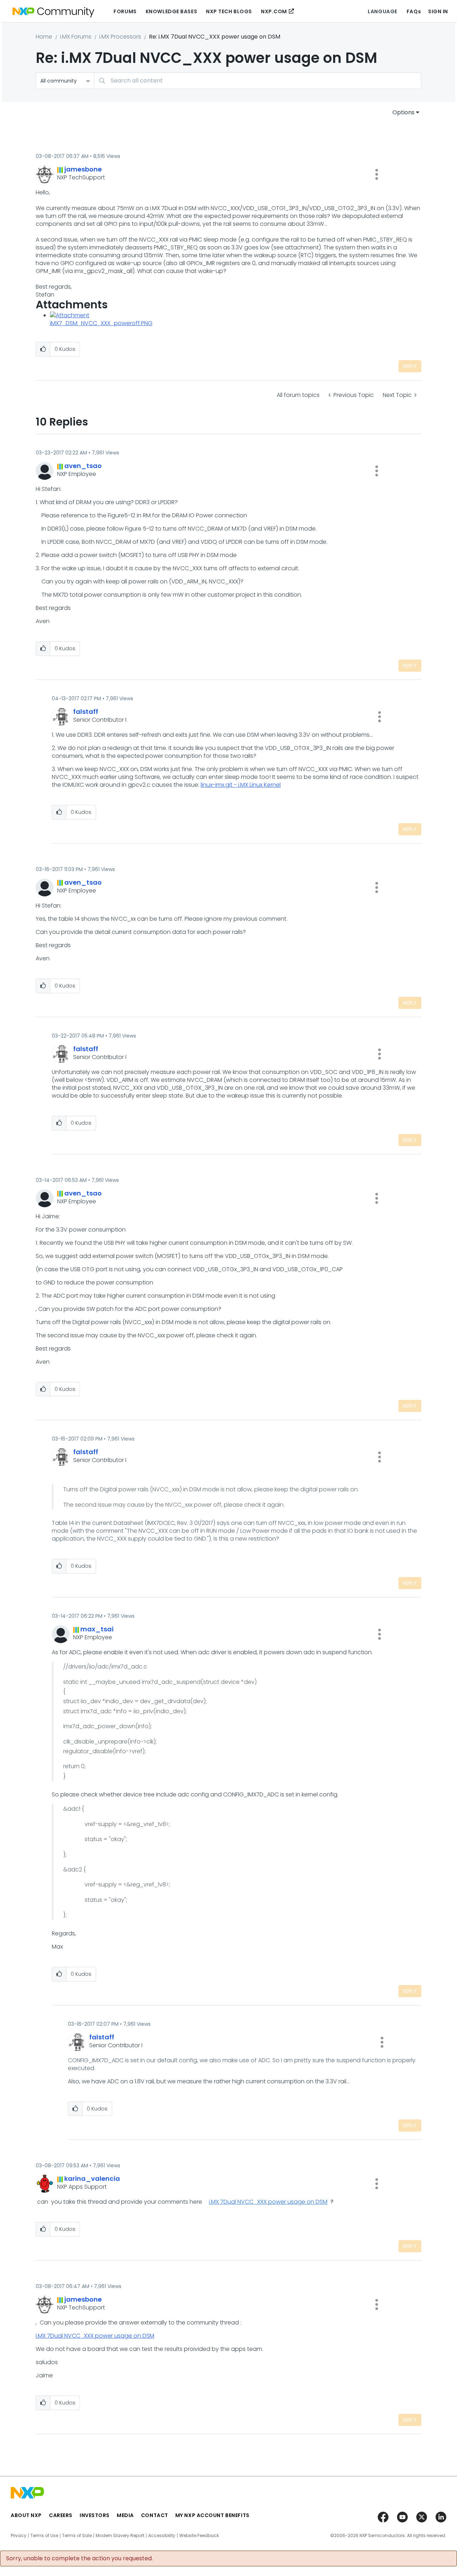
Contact (155, 2515)
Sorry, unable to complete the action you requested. (79, 2558)
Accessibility (162, 2536)
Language (382, 11)
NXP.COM (274, 11)
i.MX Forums (76, 37)
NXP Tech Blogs (229, 11)
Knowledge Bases (171, 11)
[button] (377, 174)
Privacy (19, 2536)
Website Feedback (199, 2536)
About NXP (26, 2515)
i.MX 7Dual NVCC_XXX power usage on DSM (268, 2202)
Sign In (438, 11)
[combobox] (258, 81)
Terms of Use (44, 2536)
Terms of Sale (77, 2536)
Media (125, 2515)
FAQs (414, 11)
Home (44, 37)
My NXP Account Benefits (212, 2515)
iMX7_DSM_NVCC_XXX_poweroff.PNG (101, 323)
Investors (95, 2515)
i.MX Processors (120, 37)
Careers (61, 2515)
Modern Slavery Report (120, 2536)
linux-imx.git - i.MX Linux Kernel (241, 785)
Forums (125, 11)
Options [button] (403, 112)
